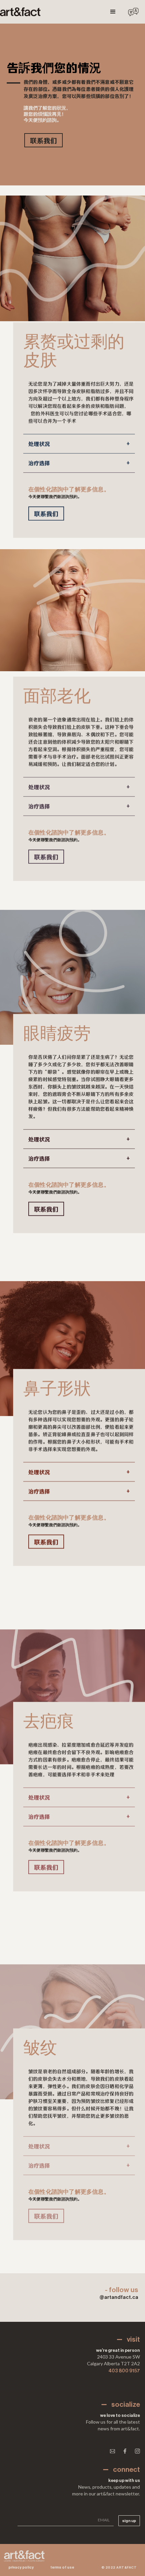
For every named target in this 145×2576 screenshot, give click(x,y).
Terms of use (62, 2567)
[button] (113, 12)
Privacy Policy (21, 2567)
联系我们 (43, 140)
